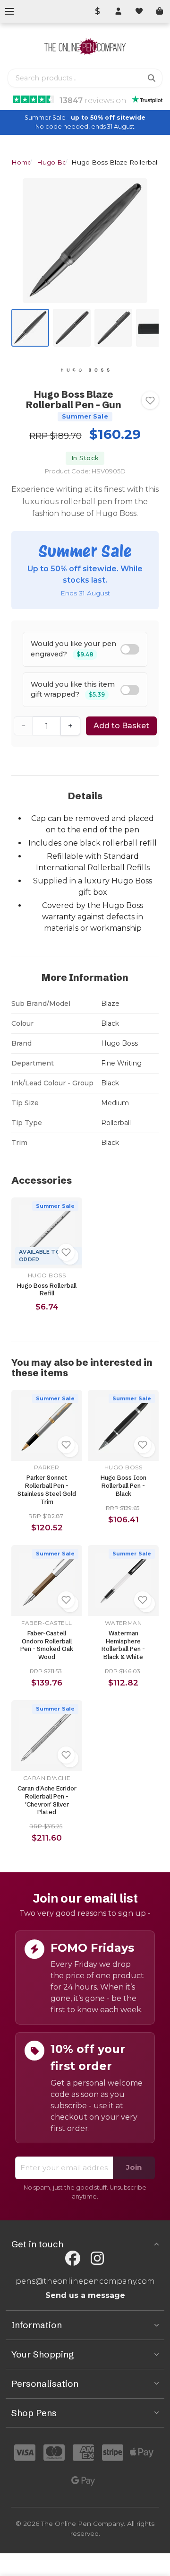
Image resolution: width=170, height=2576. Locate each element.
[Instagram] (97, 2258)
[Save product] (150, 401)
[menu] (9, 11)
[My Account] (118, 11)
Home (21, 162)
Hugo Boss (55, 162)
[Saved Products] (139, 11)
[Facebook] (73, 2258)
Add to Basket (121, 726)
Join (134, 2167)
